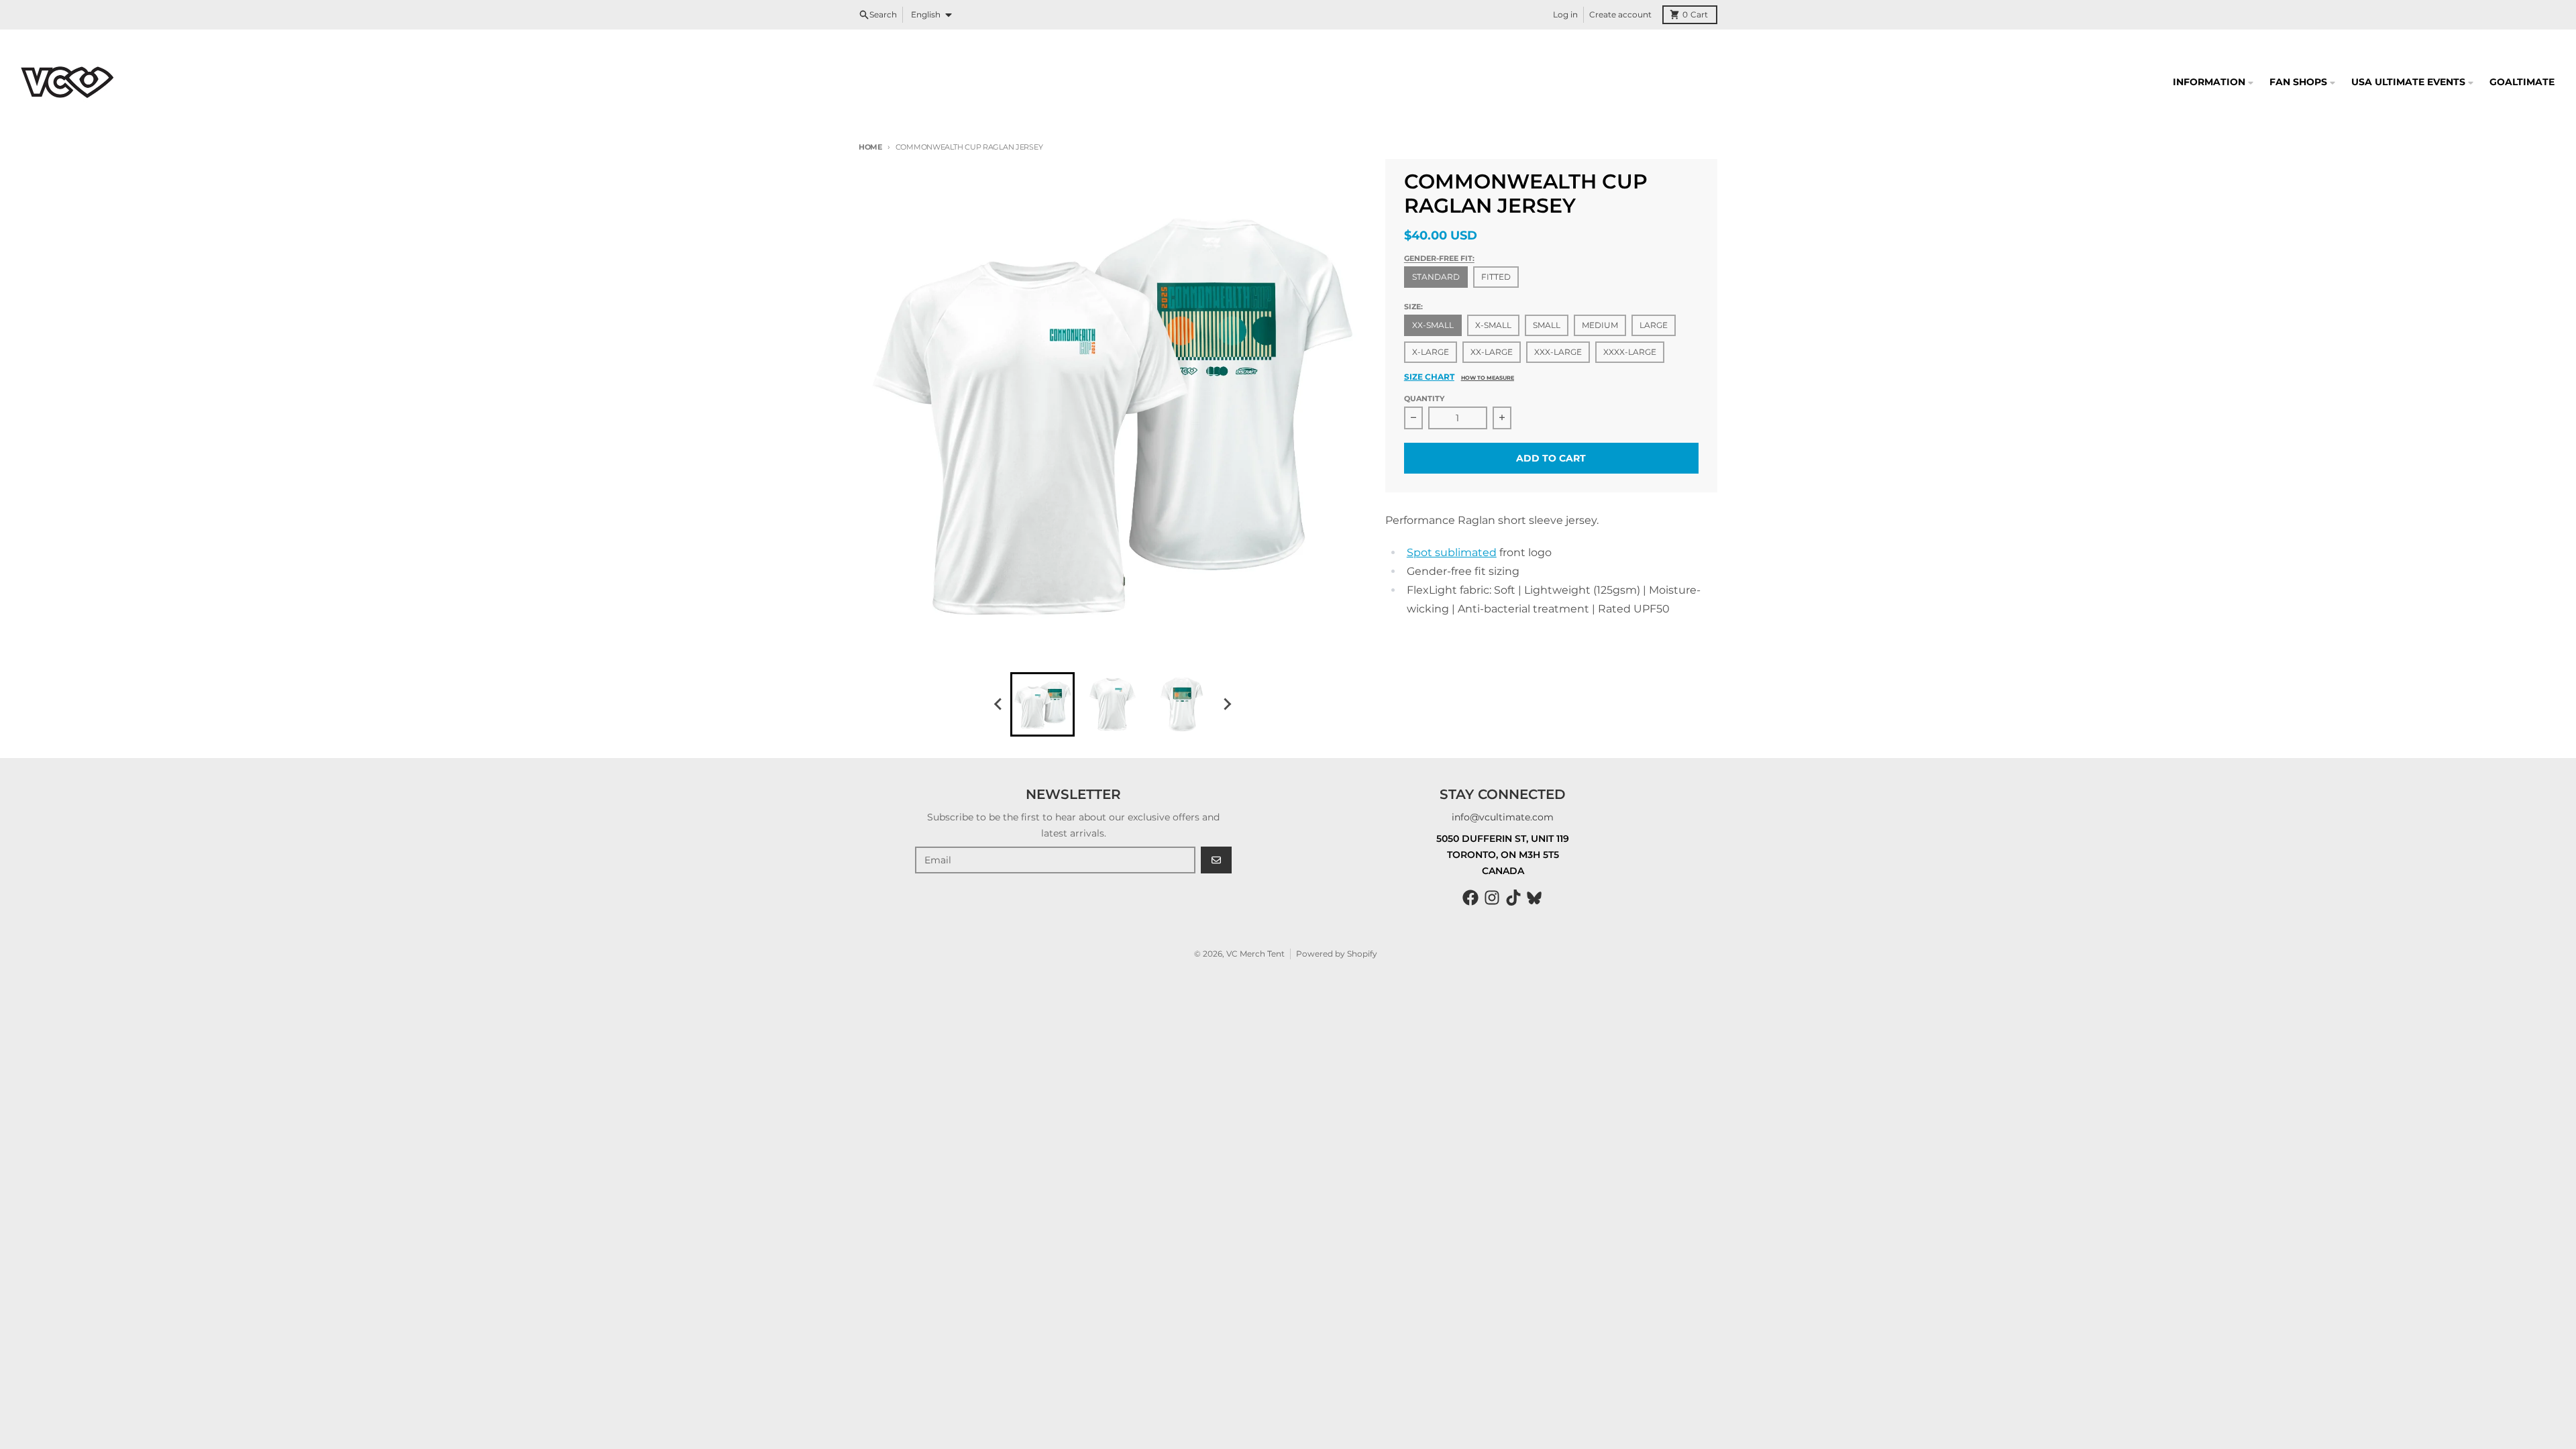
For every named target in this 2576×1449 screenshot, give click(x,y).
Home (870, 147)
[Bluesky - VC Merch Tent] (1535, 898)
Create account (1620, 14)
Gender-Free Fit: (1439, 258)
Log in (1565, 14)
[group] (1042, 704)
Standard (1436, 277)
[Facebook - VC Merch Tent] (1470, 898)
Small (1547, 325)
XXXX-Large (1630, 352)
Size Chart (1429, 377)
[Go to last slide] (998, 704)
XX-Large (1492, 352)
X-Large (1431, 352)
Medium (1600, 325)
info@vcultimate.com (1503, 817)
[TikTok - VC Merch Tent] (1513, 898)
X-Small (1493, 325)
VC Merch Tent (1255, 954)
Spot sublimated (1452, 552)
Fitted (1496, 277)
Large (1654, 325)
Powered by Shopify (1337, 954)
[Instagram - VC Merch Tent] (1492, 898)
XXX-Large (1558, 352)
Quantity (1424, 398)
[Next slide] (1226, 704)
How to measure (1488, 378)
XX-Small (1433, 325)
